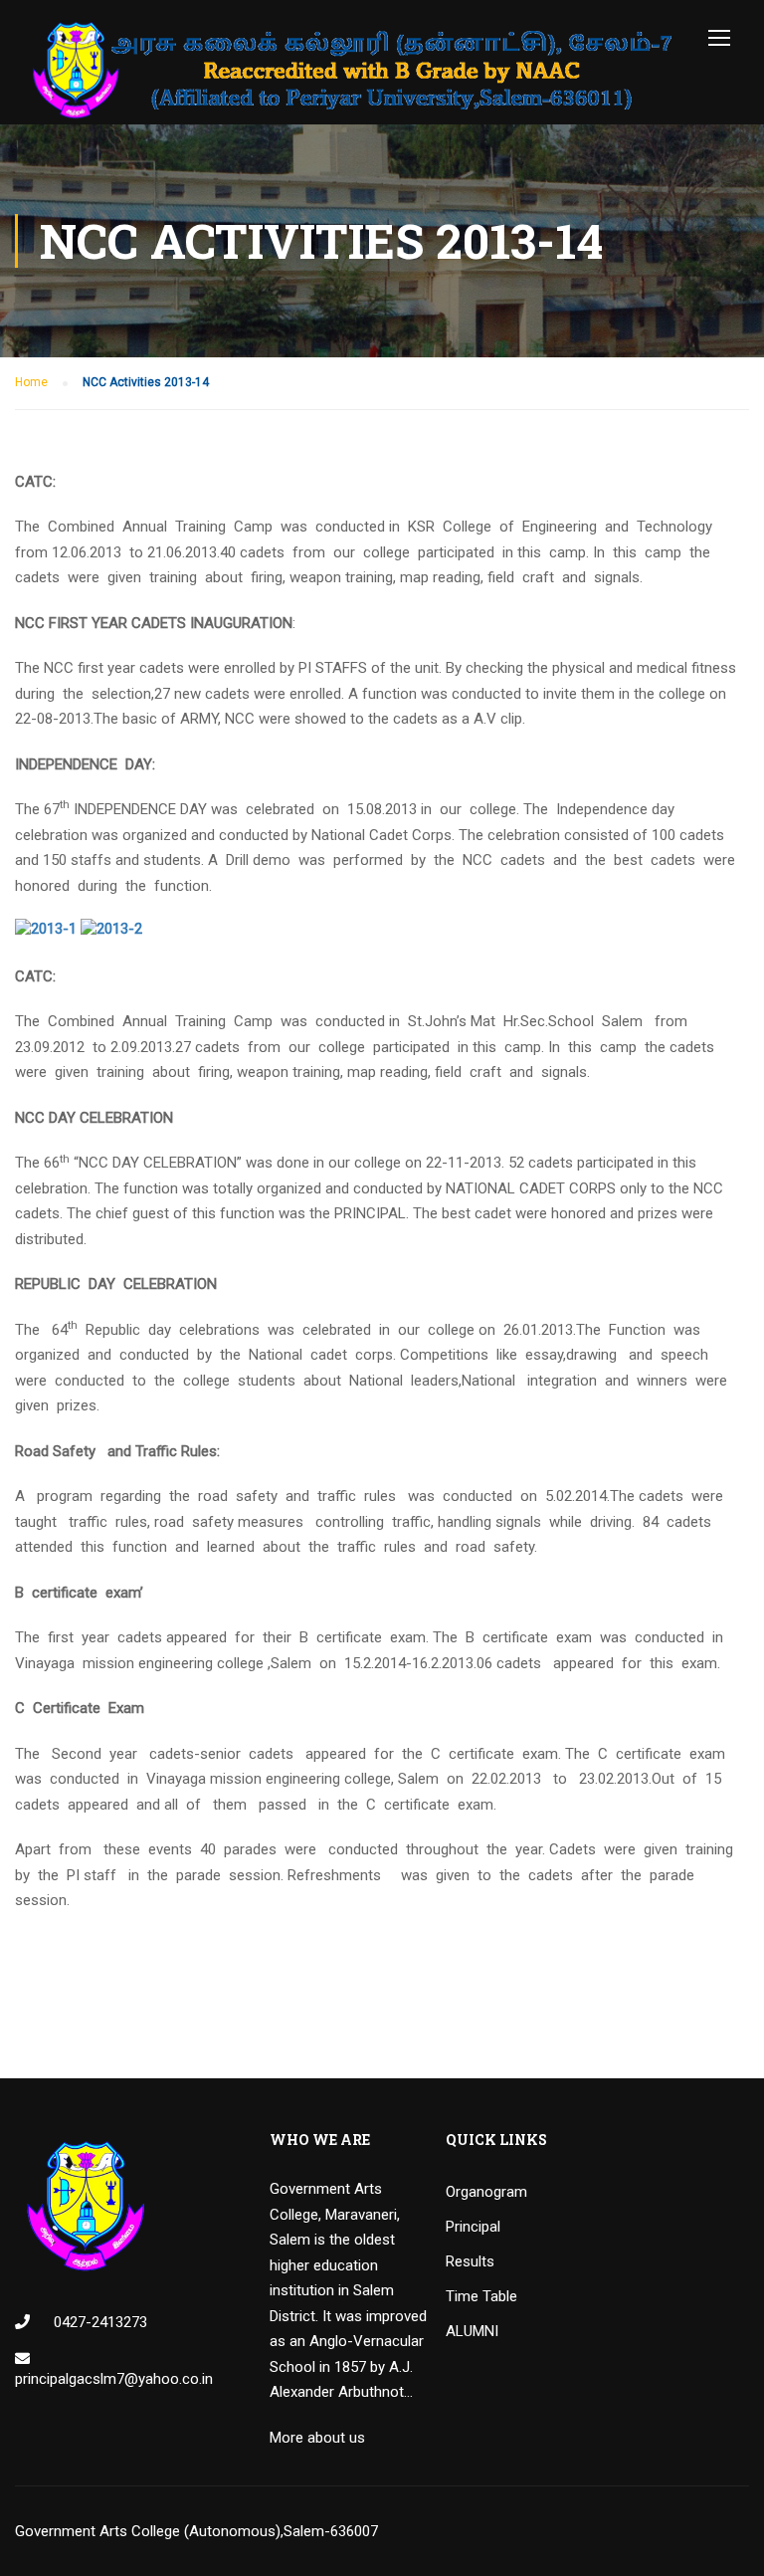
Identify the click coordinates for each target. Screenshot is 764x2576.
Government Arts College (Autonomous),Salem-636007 (196, 2531)
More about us (317, 2438)
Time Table (481, 2296)
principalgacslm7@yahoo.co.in (114, 2379)
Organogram (486, 2192)
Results (470, 2261)
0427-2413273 (98, 2322)
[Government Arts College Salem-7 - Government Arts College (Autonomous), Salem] (353, 70)
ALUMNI (472, 2331)
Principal (473, 2227)
